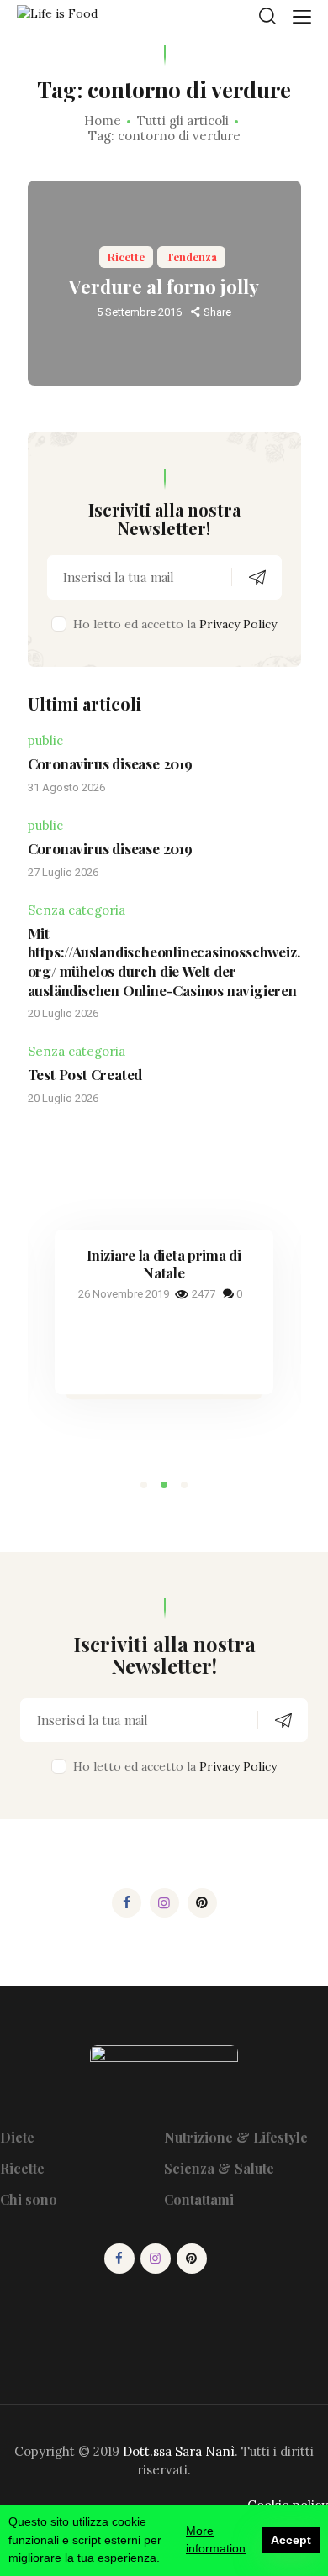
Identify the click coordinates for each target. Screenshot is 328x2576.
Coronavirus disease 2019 (110, 763)
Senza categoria (77, 910)
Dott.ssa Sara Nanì (179, 2451)
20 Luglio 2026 (63, 1013)
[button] (144, 1485)
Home (103, 121)
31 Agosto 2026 (66, 787)
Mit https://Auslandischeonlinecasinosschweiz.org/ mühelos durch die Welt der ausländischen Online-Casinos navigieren (164, 962)
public (45, 740)
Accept (291, 2540)
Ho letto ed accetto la (175, 624)
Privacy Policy (238, 624)
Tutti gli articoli (183, 121)
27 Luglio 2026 (63, 872)
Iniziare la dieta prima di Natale (164, 1264)
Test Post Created (85, 1074)
